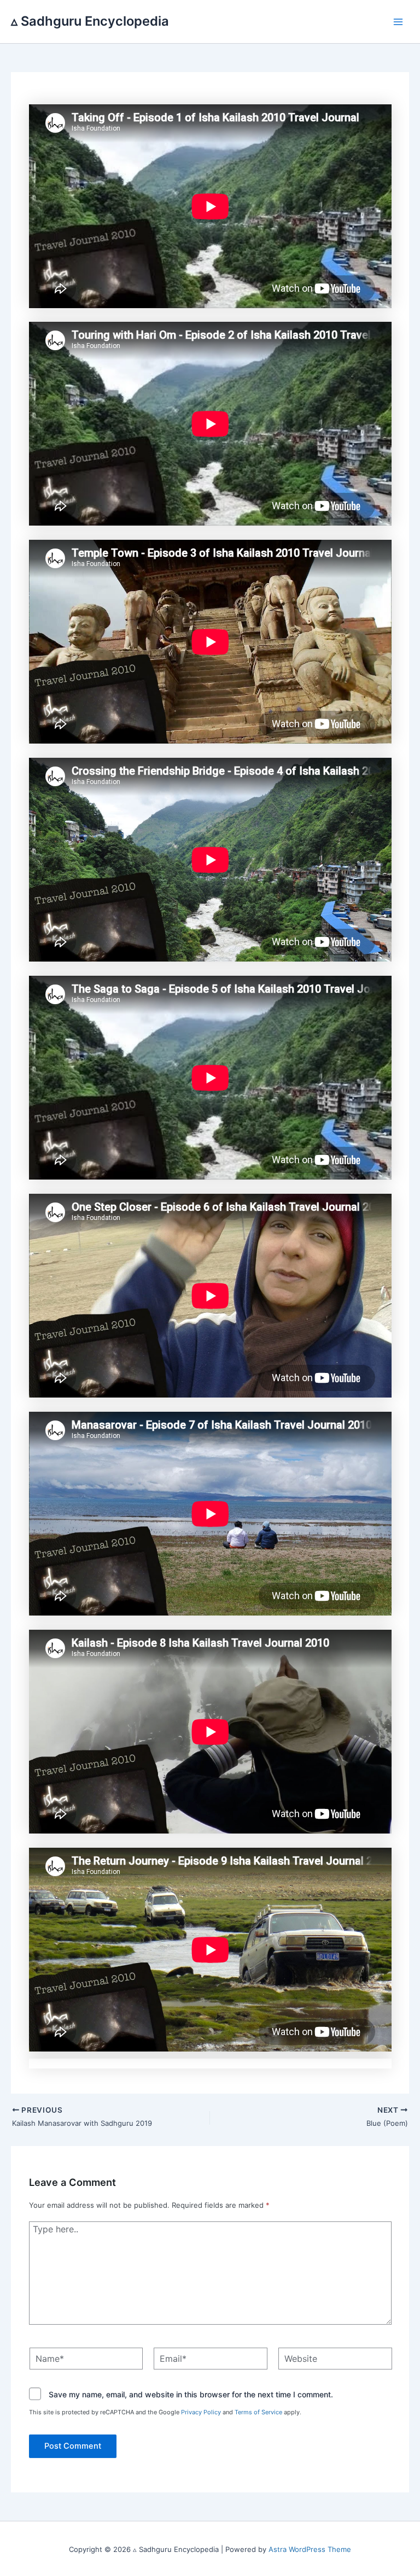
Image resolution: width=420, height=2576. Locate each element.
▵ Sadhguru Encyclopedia (90, 21)
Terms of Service (258, 2412)
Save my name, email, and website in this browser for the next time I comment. (191, 2395)
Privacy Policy (201, 2412)
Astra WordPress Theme (310, 2549)
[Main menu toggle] (399, 22)
